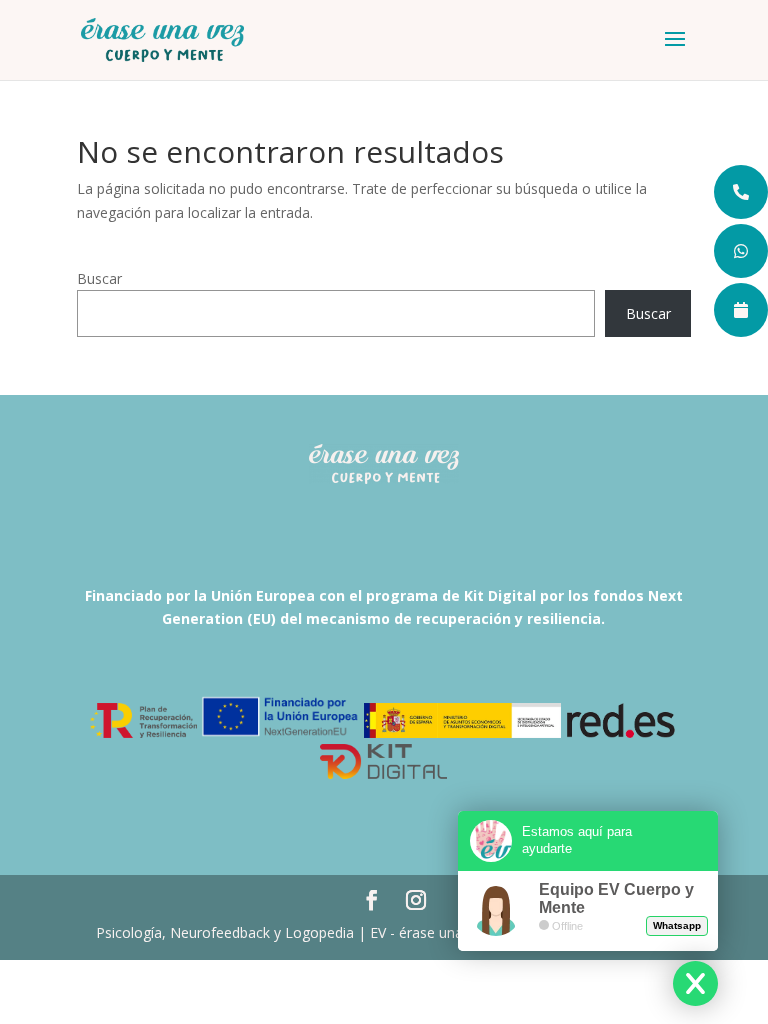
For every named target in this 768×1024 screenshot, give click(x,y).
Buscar (99, 278)
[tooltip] (741, 192)
